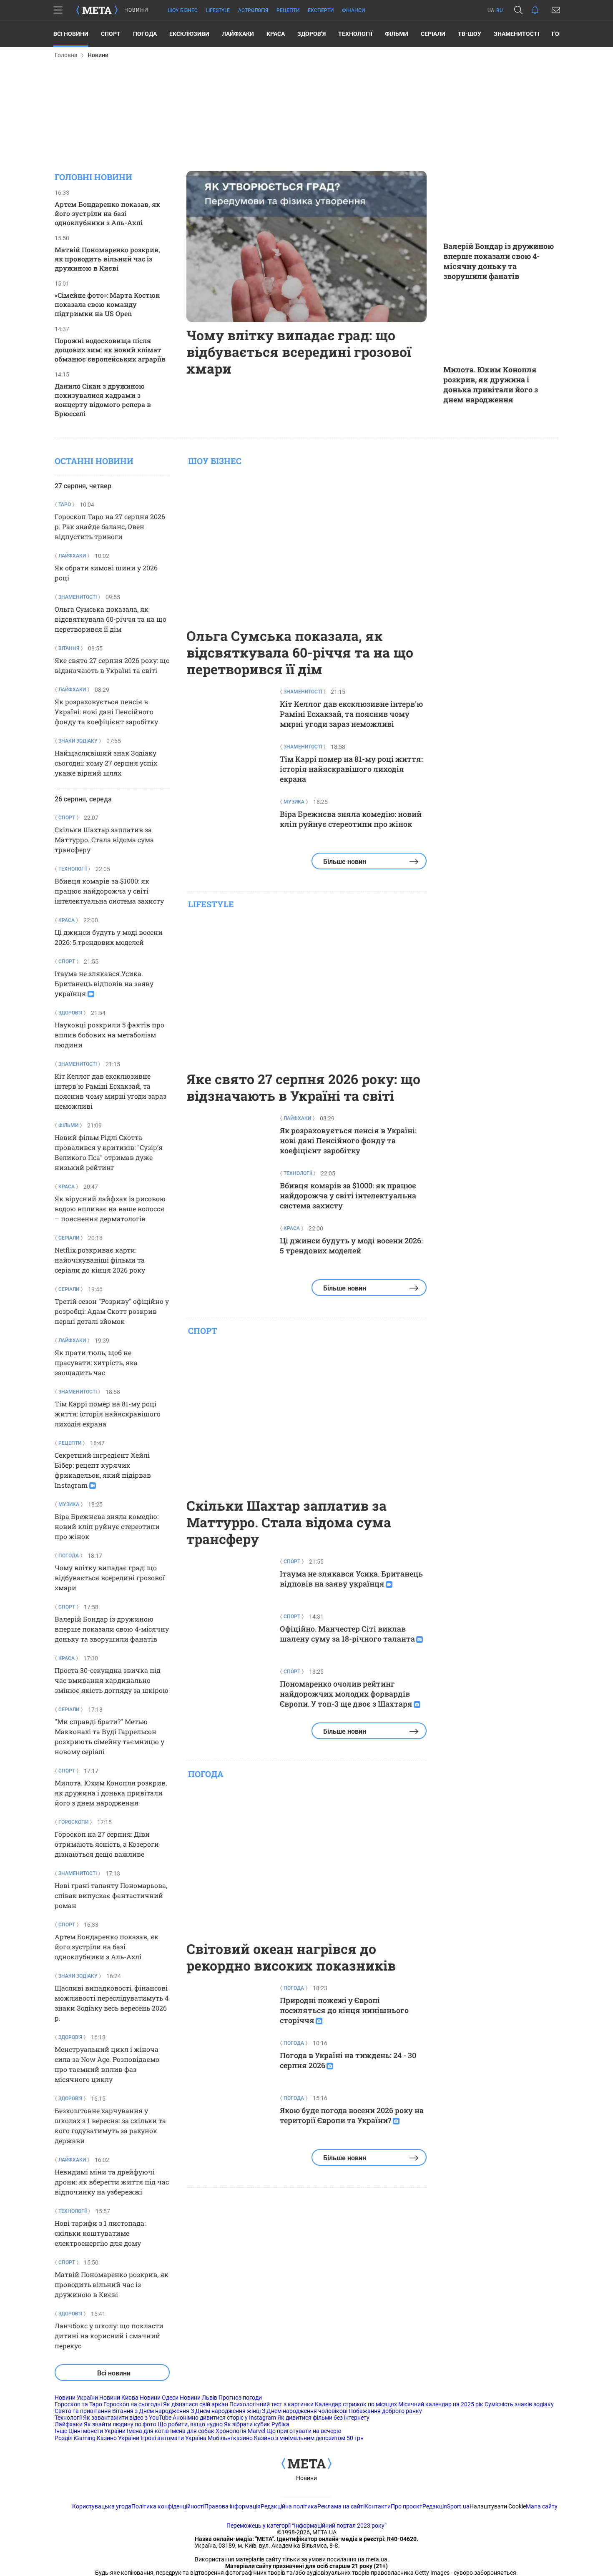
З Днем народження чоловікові (305, 2411)
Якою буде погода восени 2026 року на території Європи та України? (352, 2115)
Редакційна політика (289, 2506)
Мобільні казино (230, 2438)
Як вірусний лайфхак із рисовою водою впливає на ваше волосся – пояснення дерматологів (110, 1209)
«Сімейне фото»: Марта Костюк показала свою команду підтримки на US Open (107, 304)
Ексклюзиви (189, 34)
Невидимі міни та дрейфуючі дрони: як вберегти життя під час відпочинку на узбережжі (112, 2182)
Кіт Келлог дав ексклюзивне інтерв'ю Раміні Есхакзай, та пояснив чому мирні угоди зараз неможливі (351, 714)
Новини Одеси (159, 2398)
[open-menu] (58, 10)
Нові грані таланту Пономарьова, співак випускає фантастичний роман (111, 1895)
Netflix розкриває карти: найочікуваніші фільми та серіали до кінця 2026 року (100, 1260)
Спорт (111, 34)
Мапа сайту (542, 2506)
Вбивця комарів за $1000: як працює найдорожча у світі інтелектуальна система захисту (109, 891)
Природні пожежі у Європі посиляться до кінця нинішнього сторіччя (344, 2010)
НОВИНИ (136, 10)
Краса (276, 34)
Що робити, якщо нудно (190, 2424)
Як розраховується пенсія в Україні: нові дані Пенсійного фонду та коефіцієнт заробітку (106, 712)
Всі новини (71, 34)
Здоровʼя (312, 34)
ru (500, 10)
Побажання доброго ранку (385, 2411)
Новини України (76, 2398)
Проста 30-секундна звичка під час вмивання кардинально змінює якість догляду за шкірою (112, 1680)
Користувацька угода (102, 2506)
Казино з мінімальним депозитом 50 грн (309, 2438)
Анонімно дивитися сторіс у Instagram (224, 2418)
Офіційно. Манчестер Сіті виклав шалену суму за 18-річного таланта (347, 1634)
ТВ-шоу (470, 34)
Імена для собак (192, 2431)
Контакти (378, 2506)
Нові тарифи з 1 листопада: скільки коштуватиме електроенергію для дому (100, 2233)
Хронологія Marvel (240, 2431)
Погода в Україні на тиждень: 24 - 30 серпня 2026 (348, 2060)
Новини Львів (198, 2398)
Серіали (433, 34)
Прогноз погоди (240, 2398)
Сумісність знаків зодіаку (519, 2404)
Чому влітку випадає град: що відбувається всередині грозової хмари (299, 352)
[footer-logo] (306, 2464)
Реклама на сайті (341, 2506)
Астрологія (253, 10)
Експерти (321, 10)
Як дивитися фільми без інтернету (323, 2418)
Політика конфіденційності (168, 2506)
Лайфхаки (238, 34)
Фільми (397, 34)
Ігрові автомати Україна (173, 2438)
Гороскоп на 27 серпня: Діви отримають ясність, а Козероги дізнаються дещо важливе (107, 1844)
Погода (145, 34)
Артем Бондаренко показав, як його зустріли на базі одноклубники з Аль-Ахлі (107, 213)
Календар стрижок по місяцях (356, 2404)
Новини (306, 2478)
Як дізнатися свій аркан (196, 2404)
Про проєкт (407, 2506)
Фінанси (353, 10)
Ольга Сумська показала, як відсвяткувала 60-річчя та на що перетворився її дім (111, 619)
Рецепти (288, 10)
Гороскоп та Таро (78, 2404)
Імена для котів (148, 2431)
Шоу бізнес (183, 10)
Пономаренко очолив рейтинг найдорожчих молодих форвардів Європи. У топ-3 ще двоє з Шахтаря (346, 1694)
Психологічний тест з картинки (271, 2404)
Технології (355, 34)
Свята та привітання (83, 2411)
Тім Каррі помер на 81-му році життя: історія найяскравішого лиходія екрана (108, 1414)
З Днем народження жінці (226, 2411)
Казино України (118, 2438)
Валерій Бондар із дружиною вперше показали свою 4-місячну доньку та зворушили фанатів (499, 261)
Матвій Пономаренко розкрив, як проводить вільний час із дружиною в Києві (107, 259)
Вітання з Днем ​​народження (151, 2411)
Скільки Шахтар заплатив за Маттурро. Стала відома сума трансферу (104, 840)
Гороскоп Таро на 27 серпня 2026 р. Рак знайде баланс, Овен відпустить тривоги (110, 526)
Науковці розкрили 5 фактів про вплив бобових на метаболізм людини (109, 1035)
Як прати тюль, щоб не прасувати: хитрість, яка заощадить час (96, 1362)
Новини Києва (119, 2398)
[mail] (556, 10)
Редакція (435, 2506)
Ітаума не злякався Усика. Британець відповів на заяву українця (104, 983)
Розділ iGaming (75, 2438)
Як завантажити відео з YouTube (127, 2418)
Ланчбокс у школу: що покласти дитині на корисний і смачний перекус (109, 2336)
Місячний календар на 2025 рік (441, 2404)
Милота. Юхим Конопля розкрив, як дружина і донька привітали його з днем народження (491, 384)
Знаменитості (516, 34)
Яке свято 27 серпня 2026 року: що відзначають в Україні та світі (303, 1087)
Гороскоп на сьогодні (133, 2404)
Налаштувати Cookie (498, 2506)
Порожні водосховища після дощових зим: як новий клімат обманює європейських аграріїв (110, 350)
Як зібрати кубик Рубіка (257, 2424)
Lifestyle (218, 10)
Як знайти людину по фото (120, 2424)
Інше (61, 2431)
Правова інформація (232, 2506)
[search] (518, 10)
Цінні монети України (97, 2431)
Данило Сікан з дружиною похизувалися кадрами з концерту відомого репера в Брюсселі (103, 400)
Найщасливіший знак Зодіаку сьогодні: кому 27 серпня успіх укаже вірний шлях (106, 763)
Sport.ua (458, 2506)
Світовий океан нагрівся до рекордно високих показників (291, 1957)
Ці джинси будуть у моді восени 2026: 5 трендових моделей (351, 1245)
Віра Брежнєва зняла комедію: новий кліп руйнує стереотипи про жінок (107, 1526)
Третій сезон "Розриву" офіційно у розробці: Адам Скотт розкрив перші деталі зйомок (112, 1311)
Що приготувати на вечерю (304, 2431)
